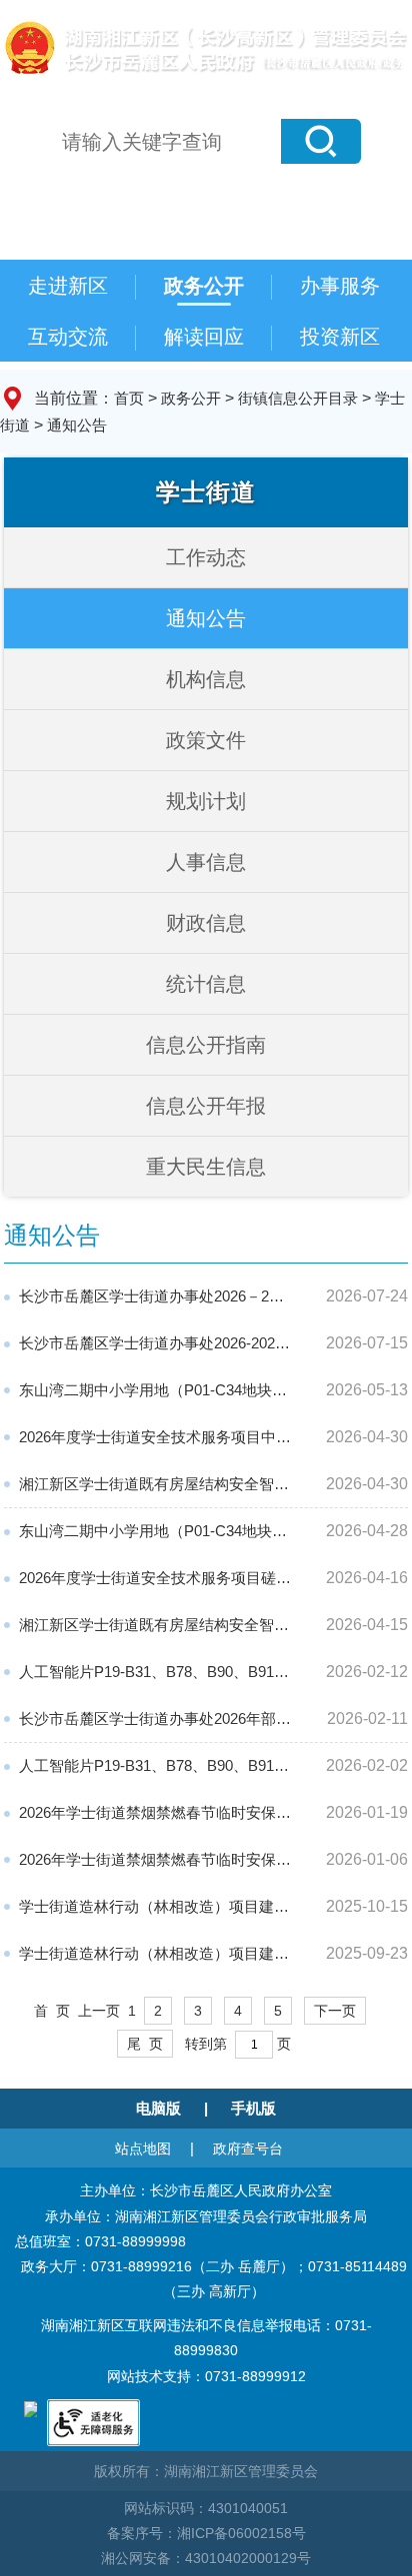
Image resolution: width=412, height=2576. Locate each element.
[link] (31, 2408)
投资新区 (340, 337)
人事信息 (206, 862)
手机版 (253, 2108)
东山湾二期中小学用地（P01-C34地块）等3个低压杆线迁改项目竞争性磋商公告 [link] (155, 1531)
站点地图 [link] (143, 2148)
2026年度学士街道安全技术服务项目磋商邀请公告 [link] (155, 1578)
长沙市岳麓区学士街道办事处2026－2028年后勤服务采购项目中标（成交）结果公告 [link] (155, 1296)
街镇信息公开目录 (298, 398)
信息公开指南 (206, 1045)
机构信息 (206, 679)
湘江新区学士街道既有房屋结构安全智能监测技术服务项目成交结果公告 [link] (155, 1484)
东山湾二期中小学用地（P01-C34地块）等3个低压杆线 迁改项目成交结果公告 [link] (155, 1390)
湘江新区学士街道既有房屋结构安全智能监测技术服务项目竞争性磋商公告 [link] (155, 1625)
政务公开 (204, 286)
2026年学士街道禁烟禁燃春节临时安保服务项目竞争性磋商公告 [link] (155, 1859)
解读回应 (204, 337)
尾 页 (145, 2044)
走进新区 (68, 286)
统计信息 (206, 984)
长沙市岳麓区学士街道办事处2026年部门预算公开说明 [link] (155, 1718)
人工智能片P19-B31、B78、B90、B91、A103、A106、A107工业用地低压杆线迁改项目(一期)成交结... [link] (155, 1672)
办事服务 (340, 286)
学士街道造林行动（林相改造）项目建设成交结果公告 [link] (155, 1906)
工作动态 (206, 557)
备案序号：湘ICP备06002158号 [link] (206, 2533)
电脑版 (158, 2108)
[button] (321, 141)
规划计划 (206, 801)
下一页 (335, 2011)
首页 (129, 398)
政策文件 (206, 740)
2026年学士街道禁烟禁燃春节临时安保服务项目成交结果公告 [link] (155, 1812)
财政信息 (206, 923)
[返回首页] (204, 45)
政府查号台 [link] (248, 2148)
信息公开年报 (206, 1106)
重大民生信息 (206, 1167)
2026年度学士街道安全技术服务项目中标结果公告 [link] (155, 1437)
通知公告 (77, 425)
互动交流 (68, 337)
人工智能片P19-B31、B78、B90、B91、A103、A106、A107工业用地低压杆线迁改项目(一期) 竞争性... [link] (155, 1765)
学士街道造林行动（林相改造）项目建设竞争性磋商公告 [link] (155, 1953)
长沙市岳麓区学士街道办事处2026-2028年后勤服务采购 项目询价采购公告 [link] (155, 1343)
